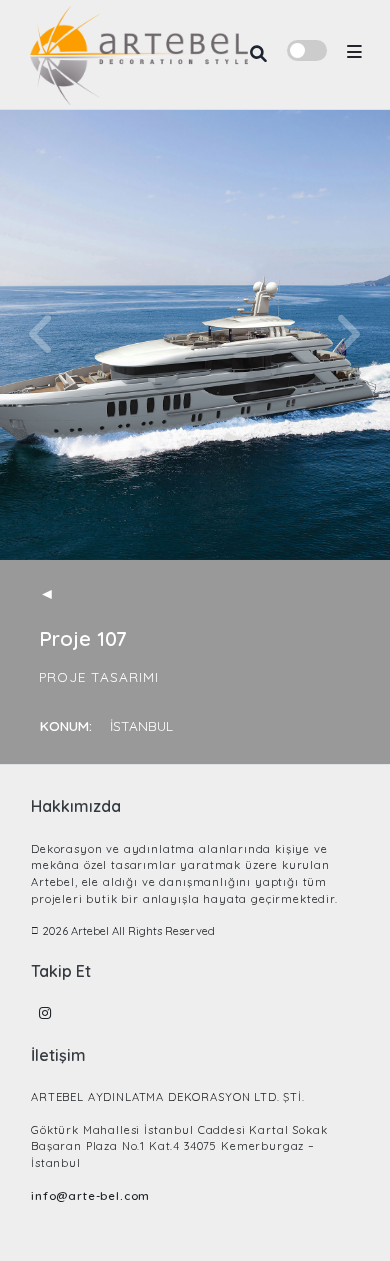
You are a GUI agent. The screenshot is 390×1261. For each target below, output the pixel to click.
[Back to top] (341, 1213)
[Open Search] (258, 54)
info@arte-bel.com (90, 1196)
